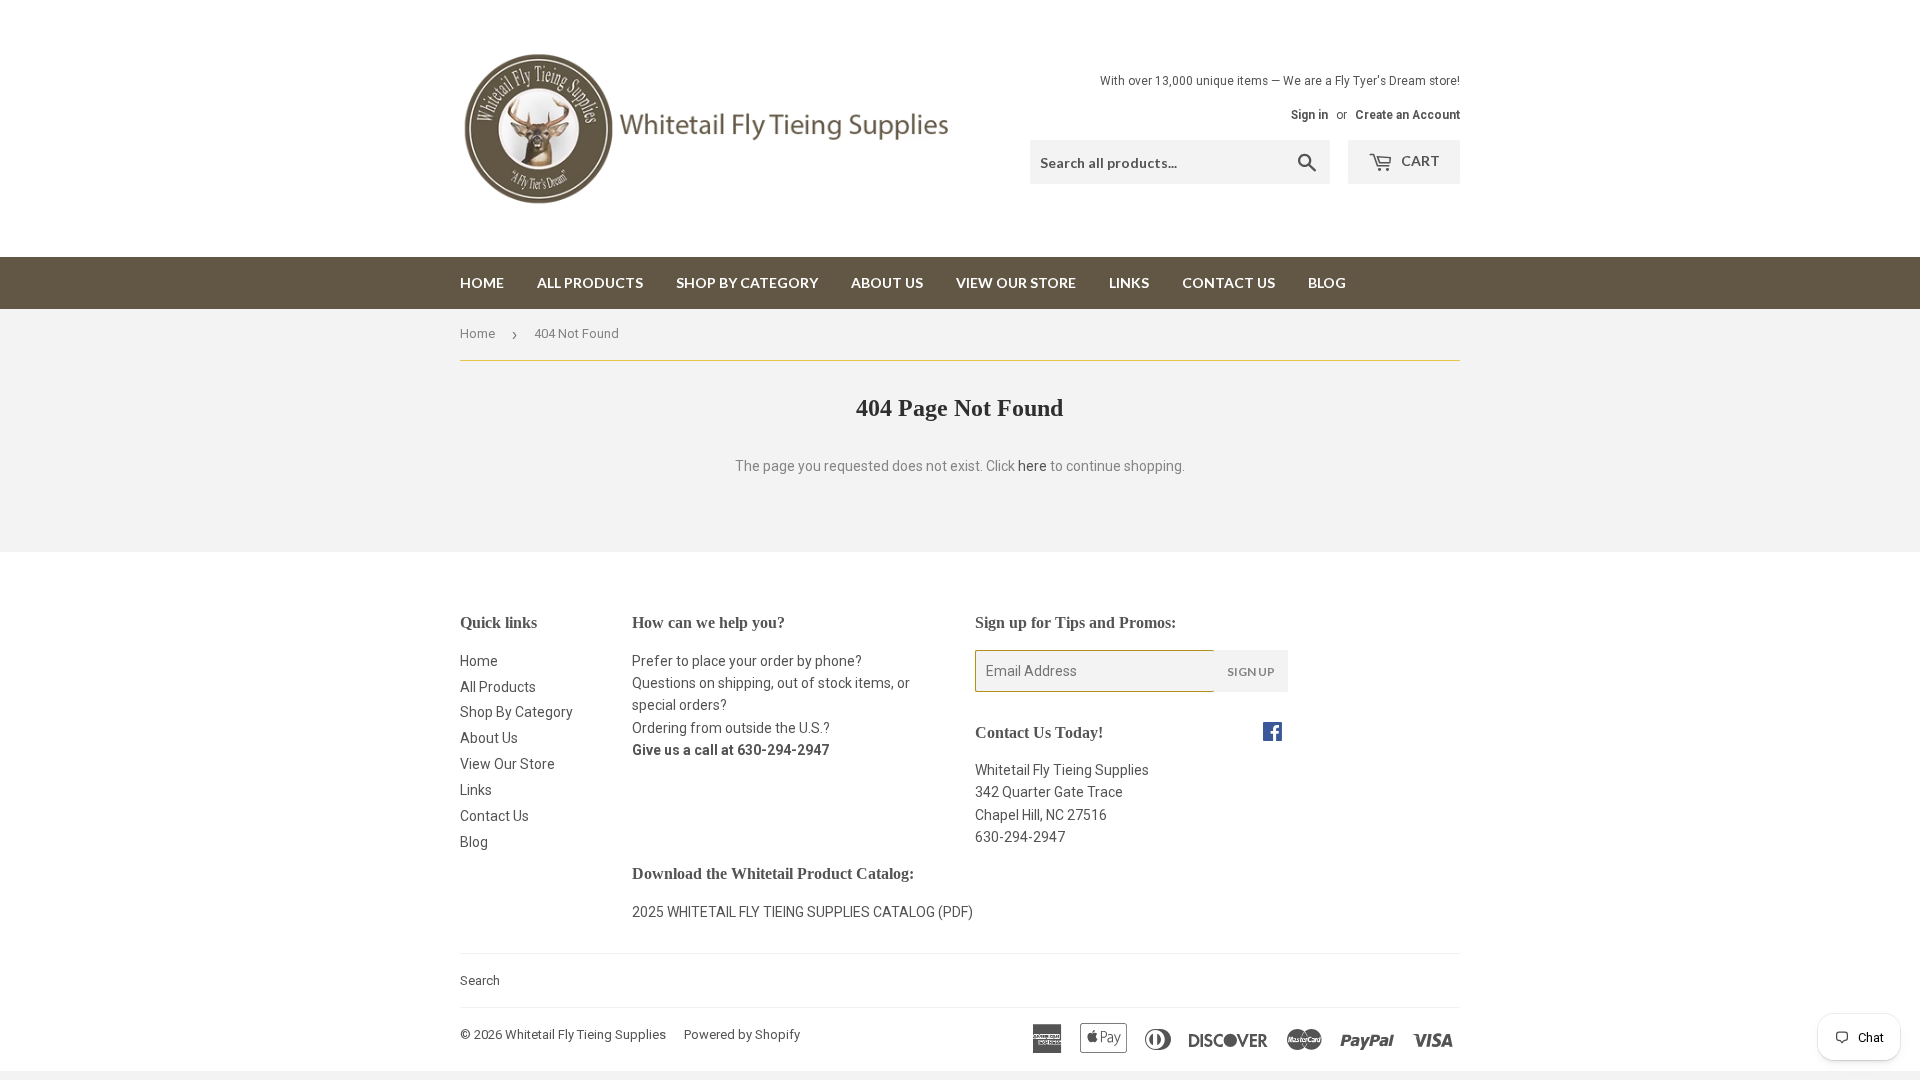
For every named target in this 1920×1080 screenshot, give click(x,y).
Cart (1419, 160)
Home (482, 282)
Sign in (1309, 115)
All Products (590, 282)
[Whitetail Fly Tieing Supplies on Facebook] (1272, 734)
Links (1129, 282)
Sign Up (1251, 671)
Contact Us (1228, 282)
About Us (887, 282)
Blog (1327, 282)
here (1032, 466)
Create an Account (1407, 115)
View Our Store (1016, 282)
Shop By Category (747, 282)
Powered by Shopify (742, 1034)
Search (480, 980)
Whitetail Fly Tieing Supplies (585, 1034)
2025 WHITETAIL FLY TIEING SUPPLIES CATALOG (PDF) (802, 912)
